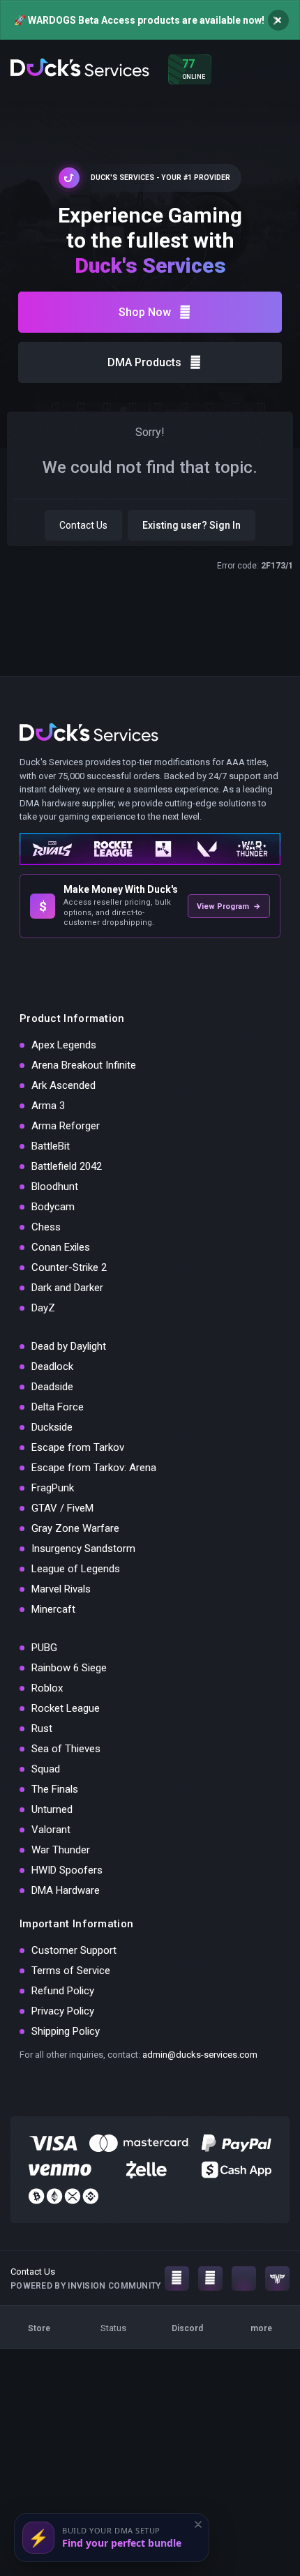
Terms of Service (71, 1971)
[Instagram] (177, 2279)
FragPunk (53, 1488)
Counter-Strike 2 (69, 1267)
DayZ (43, 1308)
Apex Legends (64, 1045)
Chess (46, 1227)
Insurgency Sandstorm (83, 1549)
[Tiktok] (244, 2279)
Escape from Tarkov (78, 1447)
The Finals (55, 1789)
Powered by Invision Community (86, 2286)
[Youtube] (210, 2279)
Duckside (52, 1427)
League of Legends (76, 1569)
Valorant (51, 1830)
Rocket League (66, 1708)
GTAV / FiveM (62, 1508)
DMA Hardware (66, 1890)
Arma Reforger (66, 1126)
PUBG (44, 1648)
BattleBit (51, 1146)
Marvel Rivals (61, 1589)
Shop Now (145, 312)
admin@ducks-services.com (200, 2055)
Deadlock (52, 1366)
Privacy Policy (63, 2011)
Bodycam (53, 1207)
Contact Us (83, 525)
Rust (42, 1728)
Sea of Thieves (66, 1749)
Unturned (52, 1809)
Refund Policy (63, 1991)
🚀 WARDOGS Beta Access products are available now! (139, 20)
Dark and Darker (67, 1288)
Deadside (52, 1387)
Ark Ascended (63, 1085)
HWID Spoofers (67, 1870)
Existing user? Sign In (192, 525)
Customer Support (74, 1950)
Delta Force (58, 1407)
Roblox (47, 1688)
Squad (46, 1769)
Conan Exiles (61, 1247)
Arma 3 (48, 1106)
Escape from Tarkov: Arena (94, 1468)
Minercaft (53, 1609)
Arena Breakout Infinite (84, 1065)
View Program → (229, 906)
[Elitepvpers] (277, 2279)
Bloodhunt (55, 1187)
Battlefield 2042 (67, 1166)
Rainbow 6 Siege (69, 1668)
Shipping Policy (66, 2031)
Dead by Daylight (69, 1346)
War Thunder (61, 1850)
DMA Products (144, 362)
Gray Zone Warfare (75, 1528)
